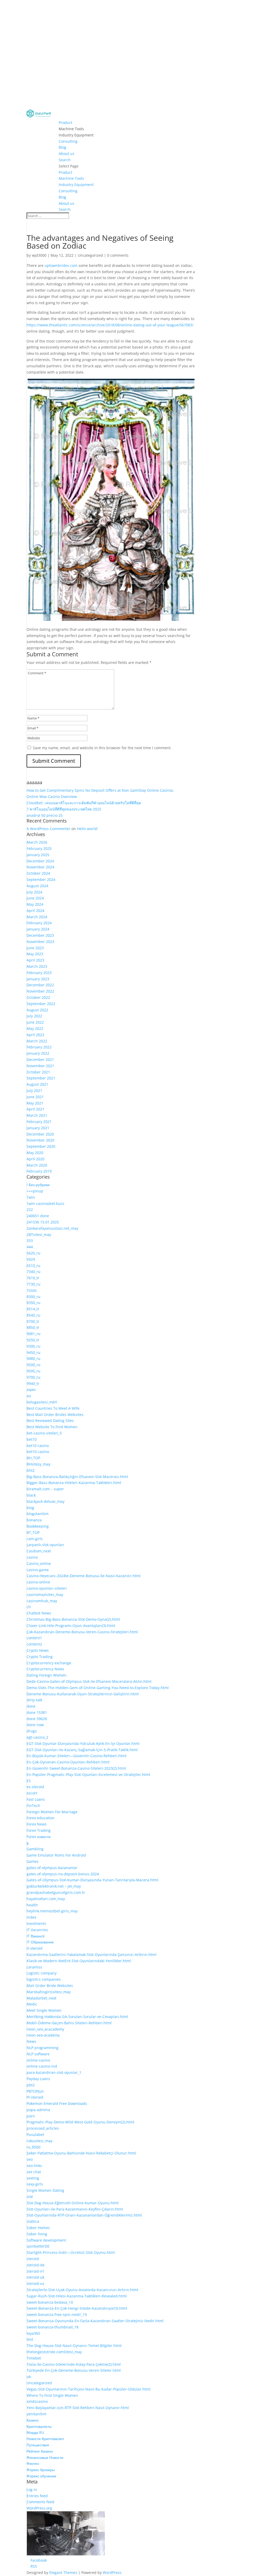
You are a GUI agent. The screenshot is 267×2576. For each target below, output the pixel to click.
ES (29, 1781)
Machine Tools (71, 129)
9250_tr (33, 1340)
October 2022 (38, 997)
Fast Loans (36, 1799)
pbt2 (31, 2085)
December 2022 (40, 985)
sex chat (34, 2172)
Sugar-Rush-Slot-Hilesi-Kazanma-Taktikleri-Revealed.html (77, 2296)
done (31, 1706)
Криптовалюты (39, 2426)
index (31, 1917)
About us (66, 154)
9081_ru (34, 1334)
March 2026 (37, 842)
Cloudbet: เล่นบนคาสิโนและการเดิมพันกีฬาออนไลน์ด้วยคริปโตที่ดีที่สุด (84, 803)
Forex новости (39, 1837)
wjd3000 (39, 255)
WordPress (112, 2572)
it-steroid (35, 1948)
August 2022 (37, 1010)
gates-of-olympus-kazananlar (52, 1868)
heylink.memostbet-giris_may (52, 1911)
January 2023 (38, 979)
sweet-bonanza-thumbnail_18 (53, 2327)
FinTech (33, 1806)
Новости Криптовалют (45, 2439)
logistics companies (44, 1979)
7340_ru (34, 1272)
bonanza (34, 1520)
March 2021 (37, 1115)
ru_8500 (34, 2147)
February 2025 (39, 848)
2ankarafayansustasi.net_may (52, 1228)
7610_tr (33, 1278)
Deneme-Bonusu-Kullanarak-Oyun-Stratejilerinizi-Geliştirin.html (83, 1694)
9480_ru (34, 1358)
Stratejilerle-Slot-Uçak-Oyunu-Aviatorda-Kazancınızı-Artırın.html (82, 2290)
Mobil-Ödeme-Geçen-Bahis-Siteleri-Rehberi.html (69, 2023)
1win (31, 1197)
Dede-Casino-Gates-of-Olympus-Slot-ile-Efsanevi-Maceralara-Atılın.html (89, 1681)
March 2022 (37, 1041)
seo (30, 2159)
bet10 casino (38, 1446)
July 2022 (34, 1016)
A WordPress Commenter (48, 829)
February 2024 (39, 923)
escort (32, 1793)
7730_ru (34, 1284)
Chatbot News (39, 1613)
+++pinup (35, 1191)
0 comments (118, 255)
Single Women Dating (45, 2190)
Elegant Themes (63, 2572)
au (29, 1396)
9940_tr (33, 1383)
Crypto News (38, 1650)
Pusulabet (35, 2134)
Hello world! (87, 829)
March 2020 (37, 1165)
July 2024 (34, 892)
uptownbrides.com (61, 265)
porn (31, 2116)
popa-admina (38, 2110)
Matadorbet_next (41, 1998)
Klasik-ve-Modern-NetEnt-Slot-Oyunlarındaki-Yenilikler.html (79, 1961)
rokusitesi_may (40, 2141)
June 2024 (35, 898)
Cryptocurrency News (45, 1669)
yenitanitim (37, 2414)
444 (30, 1247)
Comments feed (40, 2502)
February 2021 (39, 1122)
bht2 (31, 1470)
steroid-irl (35, 2271)
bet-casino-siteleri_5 (44, 1433)
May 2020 (35, 1153)
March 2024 (37, 917)
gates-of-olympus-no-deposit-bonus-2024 (63, 1874)
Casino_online (39, 1563)
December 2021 (40, 1059)
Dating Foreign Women (47, 1675)
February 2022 (39, 1047)
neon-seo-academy (43, 2035)
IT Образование (40, 1942)
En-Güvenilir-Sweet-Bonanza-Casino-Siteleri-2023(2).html (76, 1768)
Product (65, 122)
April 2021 (35, 1109)
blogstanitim (38, 1514)
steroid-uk (35, 2277)
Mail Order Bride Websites (50, 1986)
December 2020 (40, 1134)
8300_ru (34, 1297)
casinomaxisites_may (45, 1595)
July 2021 (34, 1091)
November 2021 (40, 1066)
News (31, 2041)
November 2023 (40, 942)
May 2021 (35, 1103)
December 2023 (40, 935)
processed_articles (43, 2128)
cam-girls (35, 1539)
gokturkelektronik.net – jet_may (54, 1886)
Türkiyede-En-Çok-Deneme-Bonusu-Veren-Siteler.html (74, 2370)
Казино (33, 2420)
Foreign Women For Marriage (52, 1812)
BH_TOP (33, 1458)
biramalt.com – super (45, 1489)
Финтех (33, 2463)
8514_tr (33, 1309)
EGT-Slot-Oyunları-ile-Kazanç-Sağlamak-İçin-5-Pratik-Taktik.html (82, 1750)
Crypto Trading (40, 1657)
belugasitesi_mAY (42, 1402)
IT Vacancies (37, 1930)
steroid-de (36, 2265)
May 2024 (35, 904)
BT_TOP (33, 1532)
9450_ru (34, 1352)
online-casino (38, 2060)
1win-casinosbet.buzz (45, 1203)
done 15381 (37, 1712)
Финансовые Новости (45, 2457)
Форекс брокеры (41, 2470)
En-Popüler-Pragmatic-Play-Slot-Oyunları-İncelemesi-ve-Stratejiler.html (88, 1775)
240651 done (38, 1216)
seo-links (34, 2166)
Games (33, 1861)
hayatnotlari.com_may (46, 1899)
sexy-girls (35, 2184)
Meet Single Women (44, 2010)
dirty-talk (34, 1700)
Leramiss (34, 1967)
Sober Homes (38, 2228)
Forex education (41, 1818)
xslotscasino (37, 2401)
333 (30, 1241)
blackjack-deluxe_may (45, 1501)
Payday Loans (38, 2079)
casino (32, 1557)
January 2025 (38, 855)
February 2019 (39, 1171)
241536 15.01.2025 (43, 1222)
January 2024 (38, 929)
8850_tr (33, 1327)
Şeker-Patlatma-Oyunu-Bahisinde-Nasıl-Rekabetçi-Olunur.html (81, 2153)
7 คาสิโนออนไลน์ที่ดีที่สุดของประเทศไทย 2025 (64, 809)
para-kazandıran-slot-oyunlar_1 (54, 2072)
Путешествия (38, 2445)
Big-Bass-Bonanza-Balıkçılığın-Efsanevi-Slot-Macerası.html (77, 1477)
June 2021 (35, 1097)
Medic (32, 2004)
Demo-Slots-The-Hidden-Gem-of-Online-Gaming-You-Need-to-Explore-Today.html (98, 1688)
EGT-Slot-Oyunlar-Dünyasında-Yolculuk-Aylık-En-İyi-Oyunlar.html (83, 1743)
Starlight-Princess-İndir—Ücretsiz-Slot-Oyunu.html (71, 2252)
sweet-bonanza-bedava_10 (50, 2302)
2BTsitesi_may (39, 1235)
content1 (34, 1638)
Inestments (36, 1923)
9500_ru (34, 1365)
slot (30, 2197)
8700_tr (33, 1321)
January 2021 (38, 1128)
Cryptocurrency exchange (49, 1663)
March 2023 (37, 966)
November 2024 (40, 867)
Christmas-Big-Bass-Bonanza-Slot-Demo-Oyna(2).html (73, 1619)
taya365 (33, 2333)
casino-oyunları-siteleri (47, 1588)
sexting (33, 2178)
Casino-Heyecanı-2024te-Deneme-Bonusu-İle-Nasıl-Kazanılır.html (84, 1576)
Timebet (34, 2358)
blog (30, 1508)
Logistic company (42, 1973)
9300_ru (34, 1346)
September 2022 (41, 1004)
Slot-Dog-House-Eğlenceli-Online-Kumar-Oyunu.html (73, 2203)
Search (65, 160)
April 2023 (35, 960)
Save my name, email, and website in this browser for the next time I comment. (102, 748)
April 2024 (35, 911)
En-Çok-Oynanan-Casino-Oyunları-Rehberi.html (68, 1762)
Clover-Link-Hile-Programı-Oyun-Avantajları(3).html (71, 1626)
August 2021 (37, 1084)
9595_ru (34, 1371)
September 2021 (41, 1078)
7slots (32, 1290)
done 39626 (37, 1719)
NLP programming (43, 2048)
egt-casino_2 (37, 1737)
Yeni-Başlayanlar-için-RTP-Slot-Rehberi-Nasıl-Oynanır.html (78, 2408)
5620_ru (34, 1253)
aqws (31, 1389)
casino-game (38, 1570)
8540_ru (34, 1315)
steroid (33, 2259)
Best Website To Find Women (52, 1427)
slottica (33, 2221)
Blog (62, 147)
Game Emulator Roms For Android (56, 1855)
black (31, 1495)
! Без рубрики (38, 1185)
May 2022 (35, 1028)
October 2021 (38, 1072)
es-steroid (35, 1787)
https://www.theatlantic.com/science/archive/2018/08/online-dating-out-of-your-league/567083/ (110, 325)
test (30, 2339)
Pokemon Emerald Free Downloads (57, 2103)
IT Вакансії (36, 1936)
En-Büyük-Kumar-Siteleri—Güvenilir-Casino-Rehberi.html (77, 1756)
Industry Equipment (76, 135)
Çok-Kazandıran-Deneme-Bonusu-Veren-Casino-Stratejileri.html (82, 1632)
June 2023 (35, 948)
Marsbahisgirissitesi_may (49, 1992)
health (32, 1905)
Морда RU (35, 2432)
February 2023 (39, 973)
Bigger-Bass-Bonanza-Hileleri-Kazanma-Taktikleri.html (74, 1483)
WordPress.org (39, 2508)
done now (35, 1725)
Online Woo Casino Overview (52, 797)
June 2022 (35, 1022)
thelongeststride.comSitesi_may (54, 2352)
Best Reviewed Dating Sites (50, 1421)
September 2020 (41, 1146)
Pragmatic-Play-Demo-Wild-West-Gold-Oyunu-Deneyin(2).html (80, 2122)
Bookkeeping (38, 1526)
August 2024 (37, 886)
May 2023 (35, 954)
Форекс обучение (41, 2476)
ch (29, 1607)
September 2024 (41, 879)
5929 (31, 1259)
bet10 (32, 1439)
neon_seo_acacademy (45, 2029)
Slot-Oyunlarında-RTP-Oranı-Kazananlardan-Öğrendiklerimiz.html (84, 2215)
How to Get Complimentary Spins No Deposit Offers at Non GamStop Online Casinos (100, 790)
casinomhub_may (42, 1601)
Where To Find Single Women (52, 2395)
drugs (32, 1731)
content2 (34, 1644)
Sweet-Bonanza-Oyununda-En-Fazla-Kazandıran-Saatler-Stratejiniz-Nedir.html (95, 2321)
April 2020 (35, 1159)
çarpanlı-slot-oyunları (45, 1545)
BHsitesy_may (38, 1464)
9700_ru (34, 1377)
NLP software (38, 2054)
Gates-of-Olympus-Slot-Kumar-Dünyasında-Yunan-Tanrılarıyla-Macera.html (92, 1880)
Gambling (35, 1849)
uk (29, 2377)
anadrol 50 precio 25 (45, 815)
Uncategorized (90, 255)
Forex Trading (39, 1830)
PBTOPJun (35, 2091)
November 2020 (40, 1140)
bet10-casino (38, 1452)
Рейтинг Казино (40, 2451)
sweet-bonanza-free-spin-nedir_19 (57, 2314)
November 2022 (40, 991)
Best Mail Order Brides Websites (55, 1415)
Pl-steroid (35, 2097)
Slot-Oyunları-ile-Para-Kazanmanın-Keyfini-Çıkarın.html (75, 2209)
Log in (32, 2490)
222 (30, 1209)
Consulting (68, 141)
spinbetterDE (38, 2246)
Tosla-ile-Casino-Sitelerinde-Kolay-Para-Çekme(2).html (74, 2364)
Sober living (37, 2234)
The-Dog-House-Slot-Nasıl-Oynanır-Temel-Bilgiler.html (74, 2346)
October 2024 (38, 873)
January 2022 (38, 1053)
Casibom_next (39, 1551)
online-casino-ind (42, 2066)
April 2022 (35, 1035)
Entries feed (37, 2496)
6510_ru (34, 1266)
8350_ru (34, 1303)
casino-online (38, 1582)
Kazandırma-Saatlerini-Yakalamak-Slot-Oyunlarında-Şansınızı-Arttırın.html (92, 1954)
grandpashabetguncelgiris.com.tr (56, 1892)
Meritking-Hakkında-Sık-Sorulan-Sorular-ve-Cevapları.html (77, 2017)
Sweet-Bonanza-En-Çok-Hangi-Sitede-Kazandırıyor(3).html (77, 2308)
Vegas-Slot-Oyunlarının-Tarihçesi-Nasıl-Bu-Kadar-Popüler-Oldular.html (89, 2389)
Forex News (37, 1824)
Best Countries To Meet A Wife (53, 1408)
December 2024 (40, 861)
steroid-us (35, 2283)
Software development (46, 2240)
